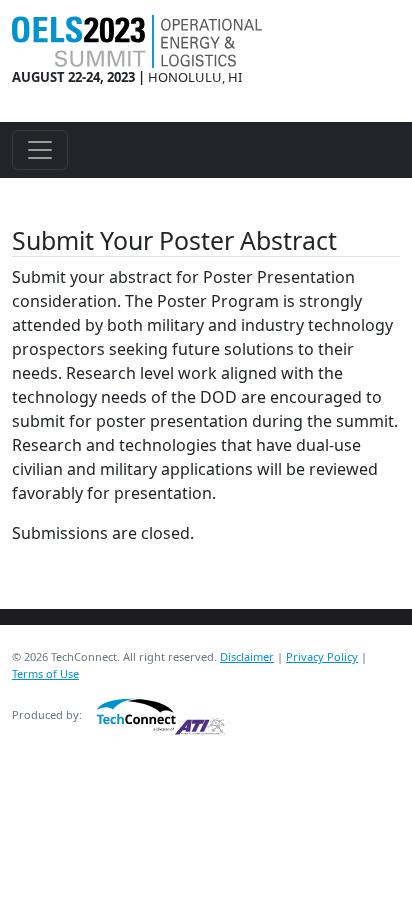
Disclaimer (247, 656)
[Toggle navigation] (40, 150)
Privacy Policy (322, 656)
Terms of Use (45, 673)
